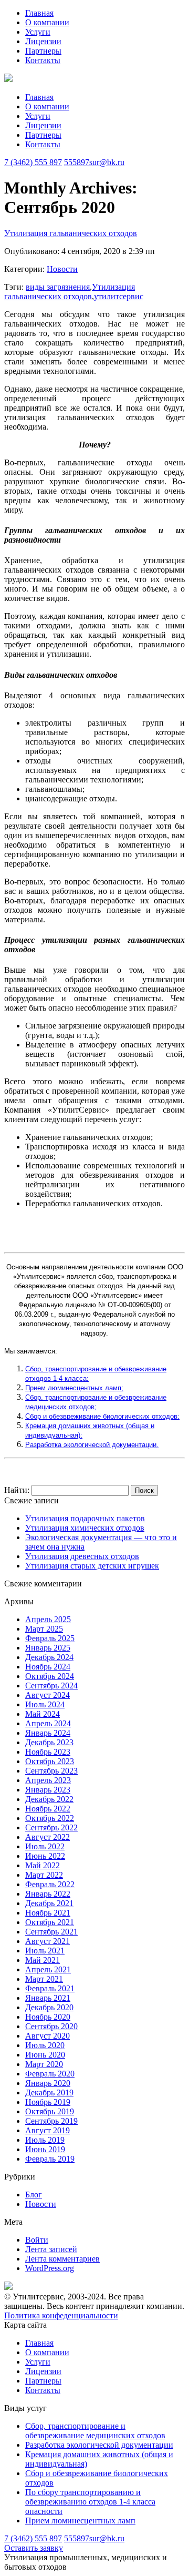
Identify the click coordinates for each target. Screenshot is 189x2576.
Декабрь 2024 (49, 1657)
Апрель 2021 (48, 1969)
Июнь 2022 (45, 1856)
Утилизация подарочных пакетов (85, 1518)
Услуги (38, 32)
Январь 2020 (48, 2083)
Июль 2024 (45, 1704)
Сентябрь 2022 (51, 1827)
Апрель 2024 (48, 1723)
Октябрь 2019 (50, 2111)
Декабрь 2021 (49, 1903)
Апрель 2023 (48, 1780)
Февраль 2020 (50, 2074)
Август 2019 (48, 2130)
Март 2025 (44, 1629)
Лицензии (43, 41)
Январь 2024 (48, 1733)
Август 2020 (48, 2036)
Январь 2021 (48, 1998)
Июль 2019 (45, 2140)
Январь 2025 (48, 1648)
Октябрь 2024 (50, 1676)
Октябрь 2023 (50, 1761)
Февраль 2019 (50, 2159)
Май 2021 (43, 1960)
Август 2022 (48, 1837)
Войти (37, 2240)
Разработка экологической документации (99, 2445)
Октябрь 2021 (50, 1922)
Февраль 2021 (50, 1988)
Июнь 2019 (45, 2149)
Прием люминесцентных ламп (80, 2521)
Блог (34, 2195)
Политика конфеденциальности (61, 2315)
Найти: (17, 1490)
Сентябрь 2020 (51, 2026)
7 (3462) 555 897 (33, 162)
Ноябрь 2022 (48, 1809)
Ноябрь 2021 (48, 1913)
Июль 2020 (45, 2045)
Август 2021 (48, 1941)
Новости (62, 269)
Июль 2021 (45, 1951)
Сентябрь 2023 (51, 1771)
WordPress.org (50, 2268)
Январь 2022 (48, 1894)
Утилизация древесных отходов (82, 1556)
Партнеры (43, 51)
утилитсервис (119, 296)
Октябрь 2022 (50, 1818)
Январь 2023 (48, 1790)
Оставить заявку (34, 2548)
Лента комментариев (62, 2259)
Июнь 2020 (45, 2055)
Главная (39, 13)
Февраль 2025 (50, 1638)
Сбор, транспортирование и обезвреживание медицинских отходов (95, 2431)
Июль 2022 (45, 1846)
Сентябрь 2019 (51, 2121)
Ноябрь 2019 (48, 2102)
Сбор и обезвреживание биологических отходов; (102, 1416)
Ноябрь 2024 (48, 1667)
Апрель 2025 (48, 1619)
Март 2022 (44, 1875)
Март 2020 (44, 2064)
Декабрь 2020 (49, 2007)
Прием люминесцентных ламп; (74, 1388)
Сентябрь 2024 (51, 1686)
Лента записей (51, 2249)
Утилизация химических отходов (85, 1528)
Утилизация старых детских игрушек (92, 1566)
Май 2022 (43, 1865)
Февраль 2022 (50, 1884)
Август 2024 (48, 1695)
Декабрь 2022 (49, 1799)
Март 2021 (44, 1979)
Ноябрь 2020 (48, 2017)
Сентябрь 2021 (51, 1932)
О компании (47, 22)
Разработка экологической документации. (92, 1445)
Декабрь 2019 (49, 2093)
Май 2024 (43, 1714)
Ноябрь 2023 (48, 1752)
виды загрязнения (58, 287)
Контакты (43, 60)
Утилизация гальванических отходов (71, 233)
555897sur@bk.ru (94, 162)
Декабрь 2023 (49, 1742)
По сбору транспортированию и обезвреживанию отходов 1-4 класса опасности (90, 2502)
